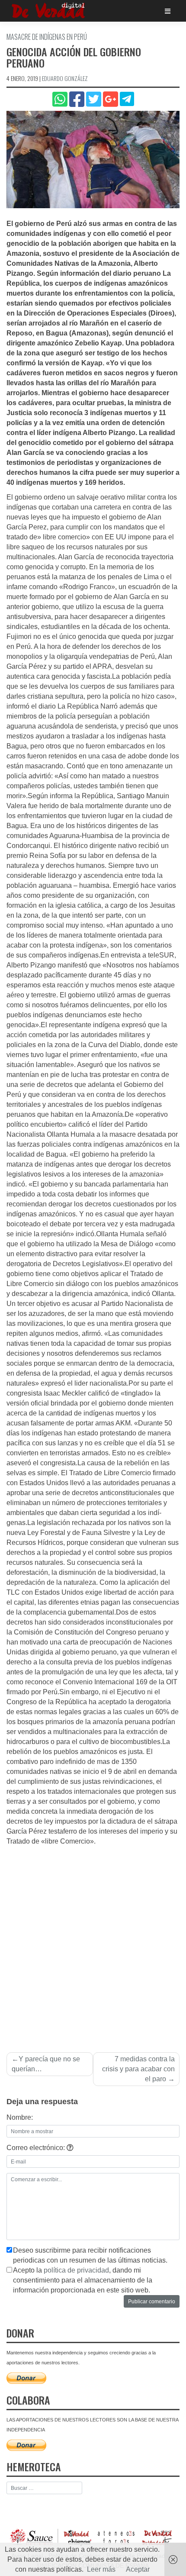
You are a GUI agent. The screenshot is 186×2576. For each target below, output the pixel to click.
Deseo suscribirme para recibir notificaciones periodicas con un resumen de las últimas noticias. (90, 2255)
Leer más (101, 2569)
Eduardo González (65, 78)
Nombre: (20, 2117)
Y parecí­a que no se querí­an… (46, 2064)
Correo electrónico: (37, 2148)
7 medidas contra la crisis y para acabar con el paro (138, 2069)
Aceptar (138, 2569)
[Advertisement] (93, 1944)
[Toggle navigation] (168, 11)
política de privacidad (76, 2270)
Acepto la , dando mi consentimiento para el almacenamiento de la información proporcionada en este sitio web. (83, 2280)
